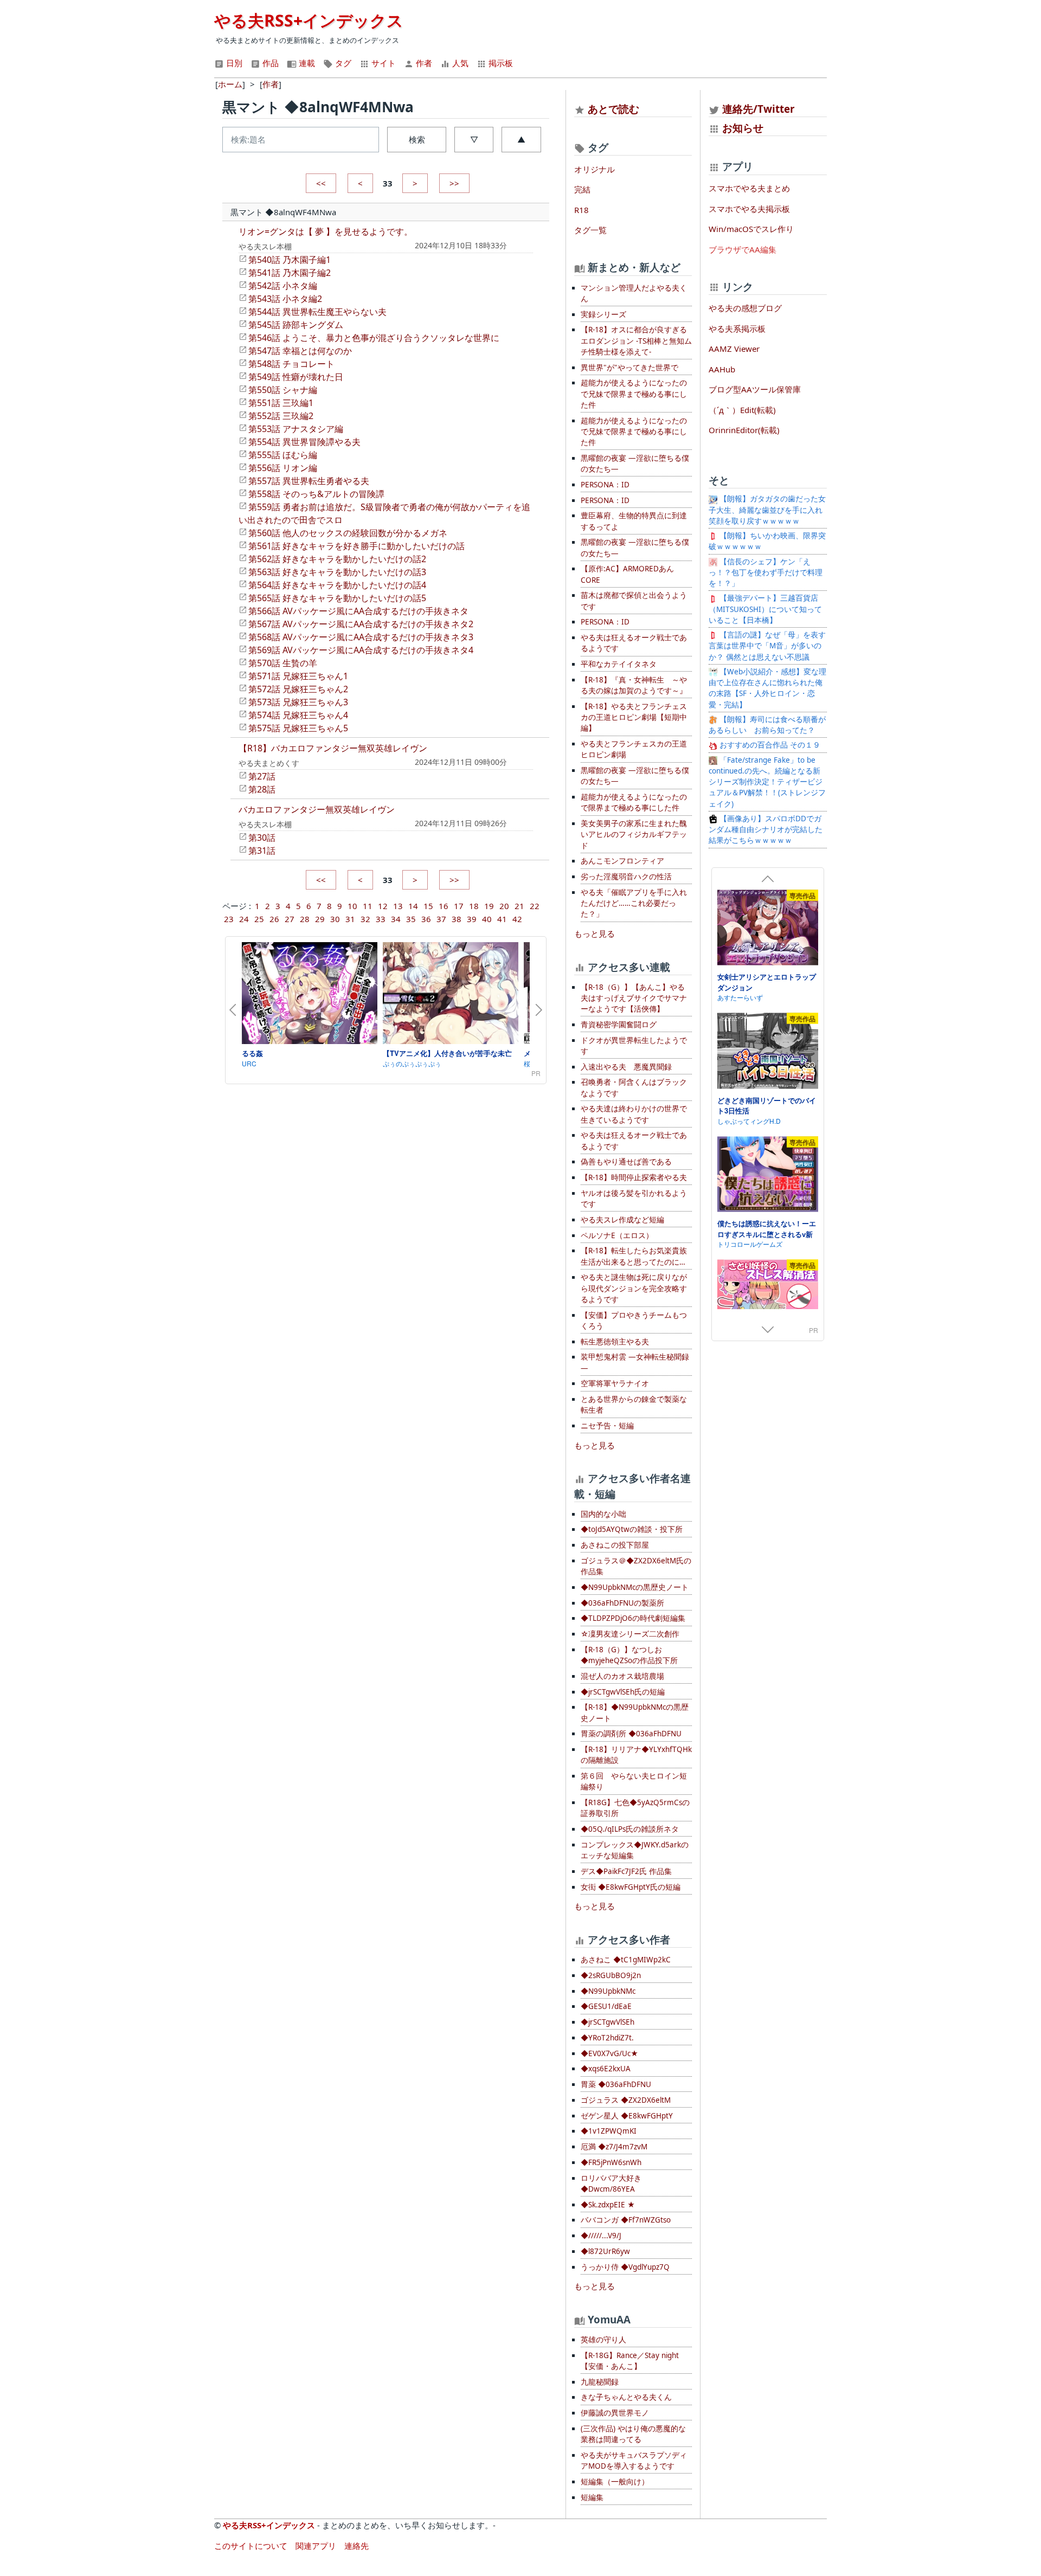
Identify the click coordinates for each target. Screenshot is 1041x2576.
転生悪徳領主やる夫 (615, 1342)
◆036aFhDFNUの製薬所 (622, 1603)
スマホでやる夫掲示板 (749, 209)
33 (381, 919)
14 (413, 906)
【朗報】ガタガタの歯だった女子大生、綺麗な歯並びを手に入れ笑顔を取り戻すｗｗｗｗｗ (767, 510)
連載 (306, 63)
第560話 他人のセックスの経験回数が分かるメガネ (348, 533)
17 (459, 906)
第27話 (262, 776)
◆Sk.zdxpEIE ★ (608, 2205)
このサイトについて (251, 2546)
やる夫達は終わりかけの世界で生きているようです (634, 1114)
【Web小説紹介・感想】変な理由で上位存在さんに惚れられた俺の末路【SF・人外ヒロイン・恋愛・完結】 (767, 688)
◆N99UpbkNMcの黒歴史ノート (635, 1587)
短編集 (592, 2497)
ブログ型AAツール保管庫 (755, 389)
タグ (342, 63)
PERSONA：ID (605, 485)
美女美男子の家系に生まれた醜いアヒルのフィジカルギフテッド (634, 835)
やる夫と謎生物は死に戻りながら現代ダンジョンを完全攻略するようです (634, 1288)
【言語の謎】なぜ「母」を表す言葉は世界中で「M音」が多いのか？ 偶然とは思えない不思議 (767, 646)
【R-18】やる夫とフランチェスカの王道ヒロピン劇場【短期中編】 (634, 717)
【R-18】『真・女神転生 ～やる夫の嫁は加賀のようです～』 (634, 685)
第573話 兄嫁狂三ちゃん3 (298, 702)
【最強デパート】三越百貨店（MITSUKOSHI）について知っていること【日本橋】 (765, 609)
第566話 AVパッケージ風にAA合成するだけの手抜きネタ (358, 611)
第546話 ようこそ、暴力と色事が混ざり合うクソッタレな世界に (374, 338)
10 (352, 906)
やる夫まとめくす (269, 763)
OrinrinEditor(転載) (744, 430)
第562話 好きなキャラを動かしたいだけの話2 (337, 559)
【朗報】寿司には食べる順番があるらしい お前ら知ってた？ (767, 725)
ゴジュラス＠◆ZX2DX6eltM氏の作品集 (636, 1566)
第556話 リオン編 (283, 468)
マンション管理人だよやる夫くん (634, 293)
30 (335, 919)
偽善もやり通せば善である (626, 1162)
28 (305, 919)
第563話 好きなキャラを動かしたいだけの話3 (337, 572)
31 (350, 919)
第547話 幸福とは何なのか (300, 351)
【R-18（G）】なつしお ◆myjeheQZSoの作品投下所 (629, 1655)
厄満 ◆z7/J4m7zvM (614, 2147)
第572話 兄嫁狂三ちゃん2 (298, 689)
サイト (383, 63)
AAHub (722, 369)
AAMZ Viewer (734, 349)
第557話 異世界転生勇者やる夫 (309, 481)
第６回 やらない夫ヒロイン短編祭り (634, 1781)
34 (396, 919)
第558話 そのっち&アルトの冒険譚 (316, 494)
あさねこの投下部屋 (615, 1545)
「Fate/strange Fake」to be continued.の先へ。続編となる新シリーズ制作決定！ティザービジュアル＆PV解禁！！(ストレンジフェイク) (767, 782)
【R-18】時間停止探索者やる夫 (634, 1177)
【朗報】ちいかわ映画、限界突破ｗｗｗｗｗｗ (767, 541)
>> (454, 183)
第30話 (262, 838)
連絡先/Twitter (757, 109)
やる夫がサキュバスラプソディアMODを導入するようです (634, 2461)
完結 (582, 189)
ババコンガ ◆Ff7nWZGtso (626, 2220)
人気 (459, 63)
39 (472, 919)
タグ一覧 (590, 230)
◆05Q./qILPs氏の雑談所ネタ (630, 1829)
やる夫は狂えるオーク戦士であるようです (634, 643)
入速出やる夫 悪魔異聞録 (626, 1067)
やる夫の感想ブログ (745, 308)
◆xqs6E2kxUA (606, 2069)
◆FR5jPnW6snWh (611, 2162)
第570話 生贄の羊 (283, 663)
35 (411, 919)
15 (428, 906)
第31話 (262, 851)
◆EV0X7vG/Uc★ (609, 2053)
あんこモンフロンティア (622, 861)
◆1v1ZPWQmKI (609, 2131)
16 (444, 906)
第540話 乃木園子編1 (290, 260)
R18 (581, 210)
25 (259, 919)
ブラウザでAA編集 (743, 249)
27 (290, 919)
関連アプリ (316, 2546)
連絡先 (356, 2546)
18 (474, 906)
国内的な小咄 (603, 1514)
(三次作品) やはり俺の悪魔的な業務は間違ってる (633, 2434)
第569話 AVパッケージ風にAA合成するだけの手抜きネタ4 (361, 650)
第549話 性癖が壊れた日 (296, 377)
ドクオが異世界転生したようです (634, 1046)
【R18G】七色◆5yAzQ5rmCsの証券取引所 (635, 1808)
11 (368, 906)
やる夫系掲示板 (737, 329)
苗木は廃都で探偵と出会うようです (634, 601)
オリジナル (595, 169)
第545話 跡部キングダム (296, 325)
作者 (423, 63)
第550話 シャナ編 (283, 390)
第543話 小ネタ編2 (285, 299)
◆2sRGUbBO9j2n (611, 1975)
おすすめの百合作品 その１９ (769, 745)
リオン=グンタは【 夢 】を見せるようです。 (326, 231)
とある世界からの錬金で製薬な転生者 (634, 1405)
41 (502, 919)
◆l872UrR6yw (605, 2251)
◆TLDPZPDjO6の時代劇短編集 (633, 1618)
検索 (417, 139)
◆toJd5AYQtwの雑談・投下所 (632, 1529)
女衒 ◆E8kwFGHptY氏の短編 (631, 1887)
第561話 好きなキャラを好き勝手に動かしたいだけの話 (356, 546)
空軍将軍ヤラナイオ (615, 1383)
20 (504, 906)
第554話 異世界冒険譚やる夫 (304, 442)
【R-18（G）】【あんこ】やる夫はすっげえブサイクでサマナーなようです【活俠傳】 (634, 998)
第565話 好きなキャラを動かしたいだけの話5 (337, 598)
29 (320, 919)
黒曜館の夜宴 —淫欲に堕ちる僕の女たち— (635, 463)
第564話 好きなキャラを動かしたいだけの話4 (337, 585)
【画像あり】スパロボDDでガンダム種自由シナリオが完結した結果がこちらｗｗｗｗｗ (766, 830)
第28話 (262, 789)
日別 (233, 63)
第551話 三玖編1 (281, 403)
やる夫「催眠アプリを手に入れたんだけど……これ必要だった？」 (634, 903)
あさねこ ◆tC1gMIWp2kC (626, 1960)
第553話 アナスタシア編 (296, 429)
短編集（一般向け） (615, 2482)
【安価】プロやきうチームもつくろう (634, 1321)
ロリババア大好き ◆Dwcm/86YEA (611, 2184)
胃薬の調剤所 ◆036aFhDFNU (631, 1734)
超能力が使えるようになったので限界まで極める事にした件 (634, 802)
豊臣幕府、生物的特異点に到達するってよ (634, 521)
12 (383, 906)
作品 (269, 63)
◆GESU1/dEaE (606, 2006)
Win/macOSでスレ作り (751, 229)
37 (441, 919)
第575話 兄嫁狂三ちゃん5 (298, 728)
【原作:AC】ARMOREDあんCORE (627, 574)
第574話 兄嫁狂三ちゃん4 (298, 715)
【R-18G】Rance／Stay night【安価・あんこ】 (630, 2361)
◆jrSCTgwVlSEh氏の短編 (623, 1692)
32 (365, 919)
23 (229, 919)
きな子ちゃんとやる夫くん (626, 2397)
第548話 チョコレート (291, 364)
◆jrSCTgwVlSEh (608, 2022)
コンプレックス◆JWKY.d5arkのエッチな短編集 (635, 1850)
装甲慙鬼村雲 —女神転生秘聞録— (635, 1362)
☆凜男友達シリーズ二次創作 (630, 1634)
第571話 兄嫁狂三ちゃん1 (298, 676)
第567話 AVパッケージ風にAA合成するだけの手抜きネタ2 (361, 624)
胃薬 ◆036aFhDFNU (616, 2084)
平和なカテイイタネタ (619, 664)
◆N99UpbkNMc (608, 1991)
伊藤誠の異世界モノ (615, 2413)
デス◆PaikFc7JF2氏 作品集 (626, 1871)
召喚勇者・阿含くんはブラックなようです (634, 1087)
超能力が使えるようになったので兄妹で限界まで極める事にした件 (634, 394)
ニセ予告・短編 (607, 1426)
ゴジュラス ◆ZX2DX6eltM (626, 2100)
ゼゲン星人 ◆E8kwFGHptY (627, 2116)
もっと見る (595, 933)
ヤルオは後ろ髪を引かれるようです (634, 1199)
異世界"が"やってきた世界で (629, 368)
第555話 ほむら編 (283, 455)
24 (244, 919)
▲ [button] (521, 139)
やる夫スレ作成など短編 (622, 1220)
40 (487, 919)
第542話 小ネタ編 (283, 286)
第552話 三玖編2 (281, 416)
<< (321, 183)
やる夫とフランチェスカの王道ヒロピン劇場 (634, 749)
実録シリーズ (603, 314)
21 (519, 906)
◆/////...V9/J (601, 2236)
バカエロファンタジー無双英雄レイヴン (317, 809)
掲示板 (500, 63)
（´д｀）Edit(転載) (742, 410)
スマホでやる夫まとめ (749, 188)
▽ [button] (474, 139)
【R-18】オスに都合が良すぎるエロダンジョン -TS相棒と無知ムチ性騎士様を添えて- (636, 341)
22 (535, 906)
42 (517, 919)
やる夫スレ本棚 (265, 246)
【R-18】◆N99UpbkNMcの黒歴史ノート (635, 1712)
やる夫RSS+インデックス (309, 20)
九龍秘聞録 (600, 2382)
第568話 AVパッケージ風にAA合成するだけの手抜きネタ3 (361, 637)
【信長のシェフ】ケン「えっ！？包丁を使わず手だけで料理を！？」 (766, 573)
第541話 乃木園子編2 (290, 273)
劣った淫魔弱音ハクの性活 (626, 877)
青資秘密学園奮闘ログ (619, 1025)
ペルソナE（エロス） (617, 1235)
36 (426, 919)
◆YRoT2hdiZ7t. (607, 2038)
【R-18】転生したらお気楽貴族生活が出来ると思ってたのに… (634, 1256)
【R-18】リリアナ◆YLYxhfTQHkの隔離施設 (636, 1755)
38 (457, 919)
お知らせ (743, 128)
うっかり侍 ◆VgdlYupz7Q (625, 2267)
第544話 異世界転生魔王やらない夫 (317, 312)
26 (274, 919)
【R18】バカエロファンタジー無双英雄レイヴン (333, 748)
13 (398, 906)
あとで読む (613, 109)
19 (489, 906)
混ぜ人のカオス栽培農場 (622, 1676)
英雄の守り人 (603, 2340)
